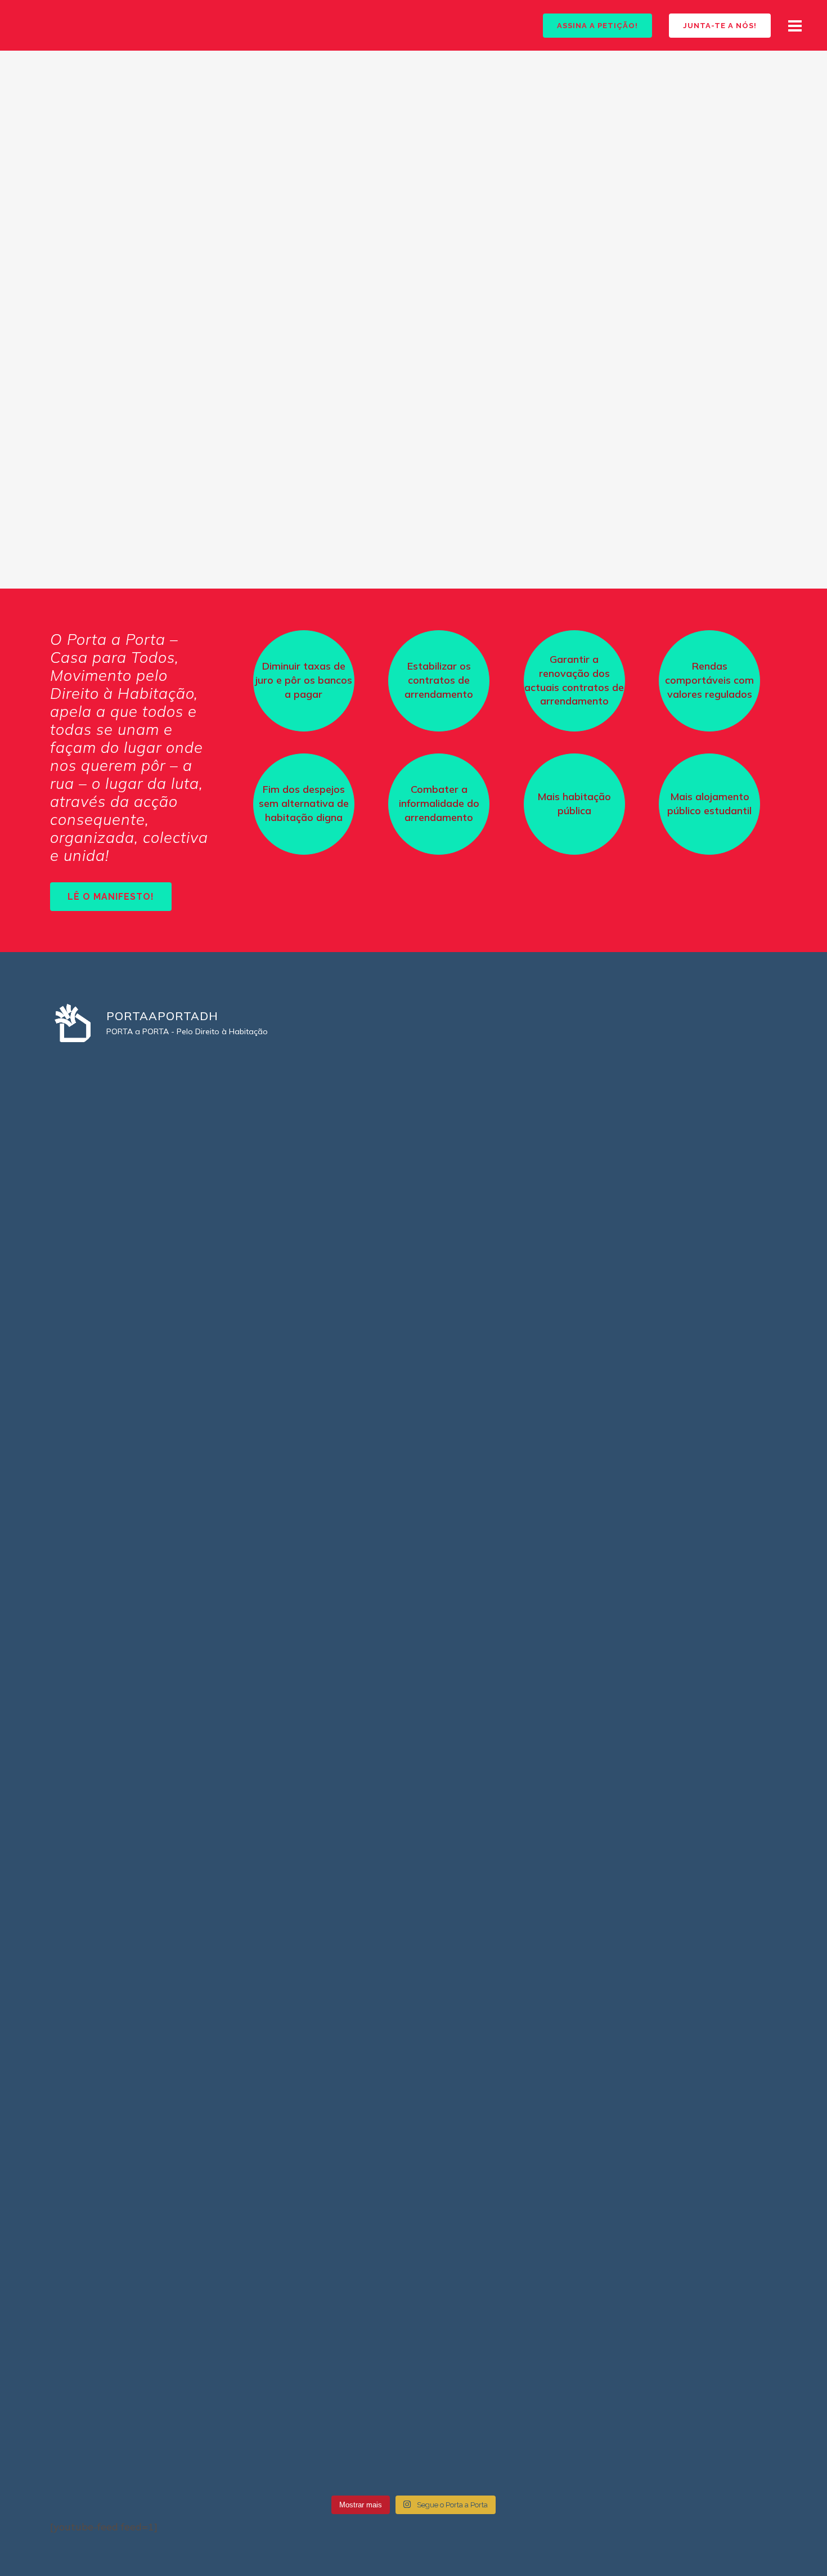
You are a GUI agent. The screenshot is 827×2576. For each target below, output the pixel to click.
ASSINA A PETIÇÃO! (597, 26)
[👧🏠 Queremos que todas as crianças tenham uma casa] (169, 2376)
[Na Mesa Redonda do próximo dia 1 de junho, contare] (414, 2318)
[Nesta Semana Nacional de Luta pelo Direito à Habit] (169, 1176)
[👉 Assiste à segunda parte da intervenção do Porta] (169, 2107)
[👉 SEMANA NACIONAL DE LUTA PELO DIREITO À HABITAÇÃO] (414, 1176)
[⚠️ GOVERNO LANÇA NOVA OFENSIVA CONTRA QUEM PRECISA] (414, 1518)
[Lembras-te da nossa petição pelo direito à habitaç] (658, 2362)
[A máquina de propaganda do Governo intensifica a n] (658, 1897)
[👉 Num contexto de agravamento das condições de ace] (658, 1525)
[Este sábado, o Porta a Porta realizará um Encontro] (169, 1831)
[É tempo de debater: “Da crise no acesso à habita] (414, 1890)
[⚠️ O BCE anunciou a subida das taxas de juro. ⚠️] (414, 2085)
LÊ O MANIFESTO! (111, 897)
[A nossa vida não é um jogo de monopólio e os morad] (658, 2151)
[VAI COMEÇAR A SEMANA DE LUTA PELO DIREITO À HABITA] (658, 1169)
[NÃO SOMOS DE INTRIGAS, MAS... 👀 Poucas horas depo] (169, 1386)
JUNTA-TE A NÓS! (720, 26)
